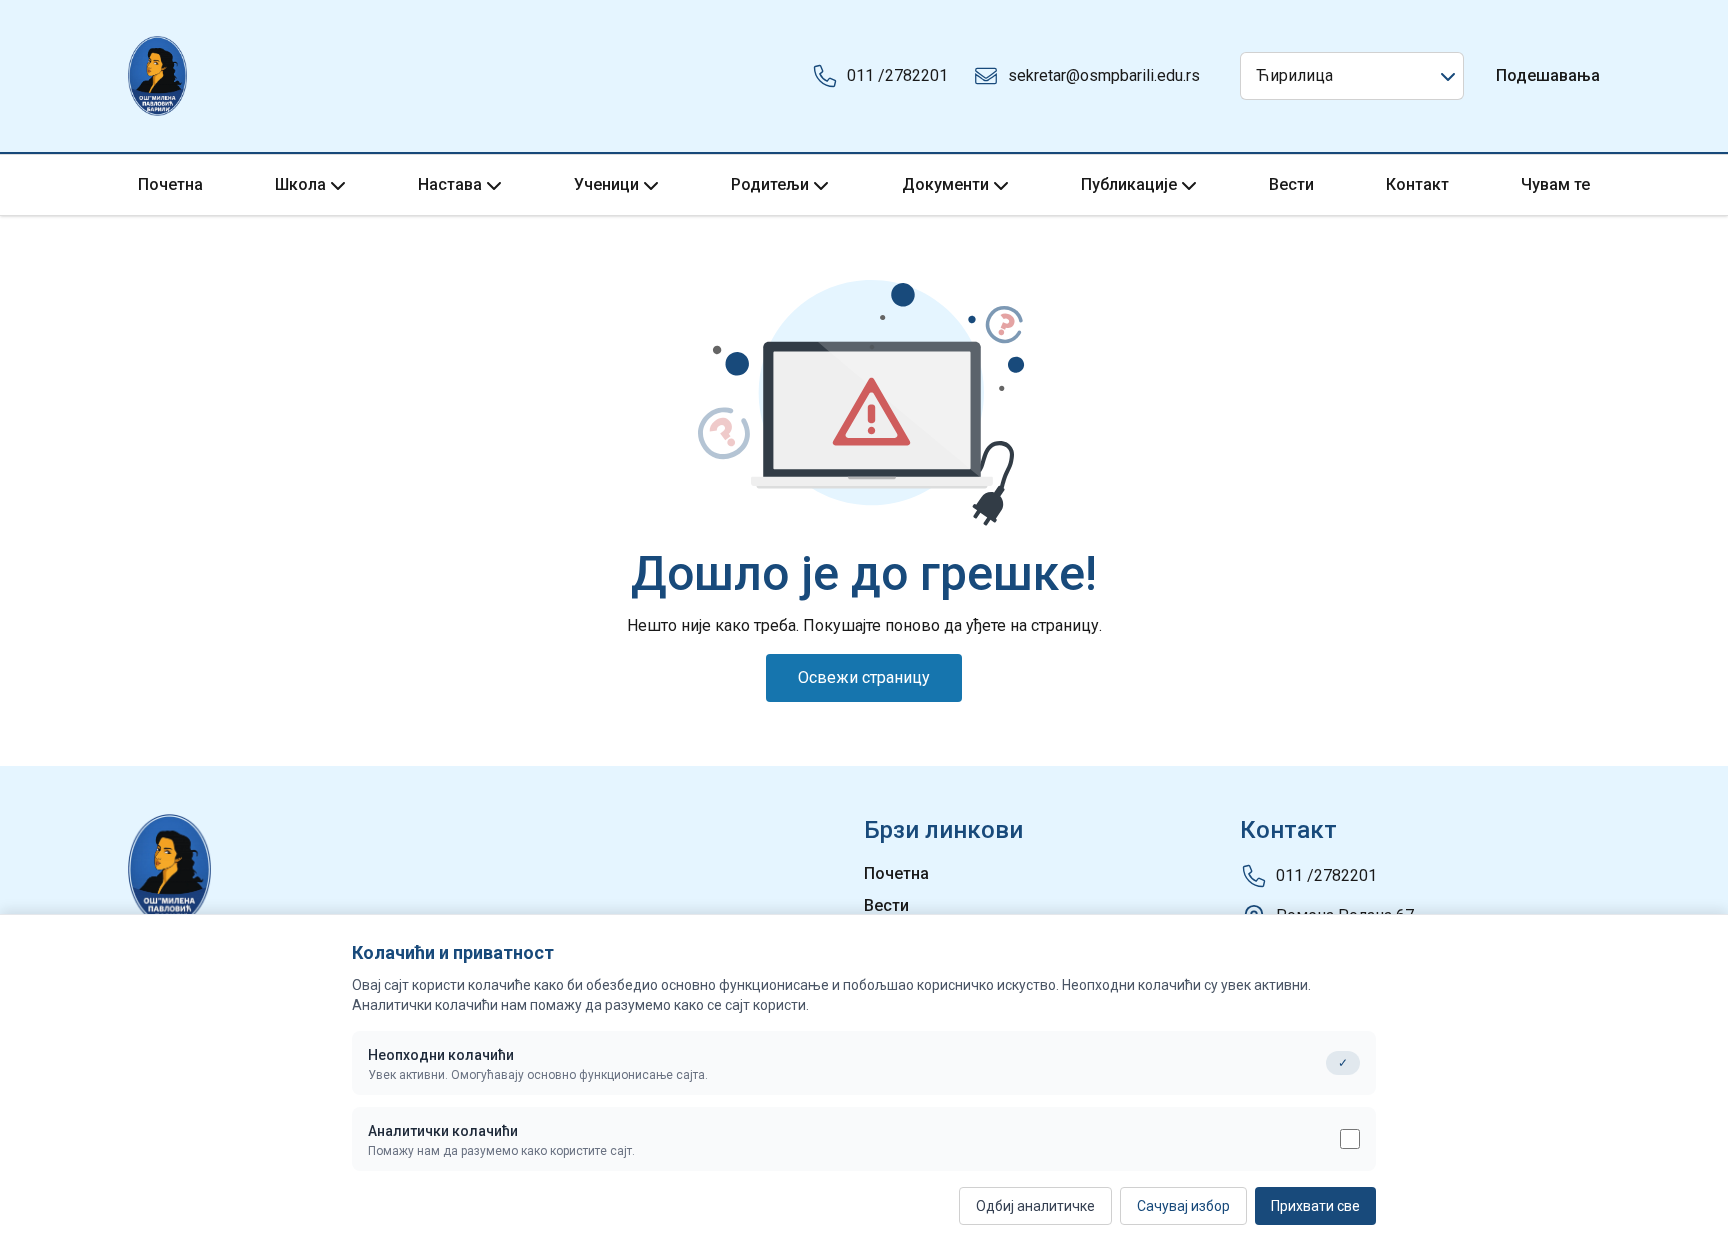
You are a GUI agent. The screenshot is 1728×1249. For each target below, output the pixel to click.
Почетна (170, 184)
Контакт (1417, 184)
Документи (945, 184)
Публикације (1129, 184)
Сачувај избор (1183, 1206)
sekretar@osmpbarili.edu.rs (1104, 75)
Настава (450, 184)
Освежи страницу (864, 677)
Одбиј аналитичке (1035, 1206)
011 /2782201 (897, 75)
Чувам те (1555, 184)
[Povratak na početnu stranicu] (157, 76)
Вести (1291, 184)
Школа (300, 184)
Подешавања (1548, 75)
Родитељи (770, 184)
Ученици (606, 184)
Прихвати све (1315, 1206)
